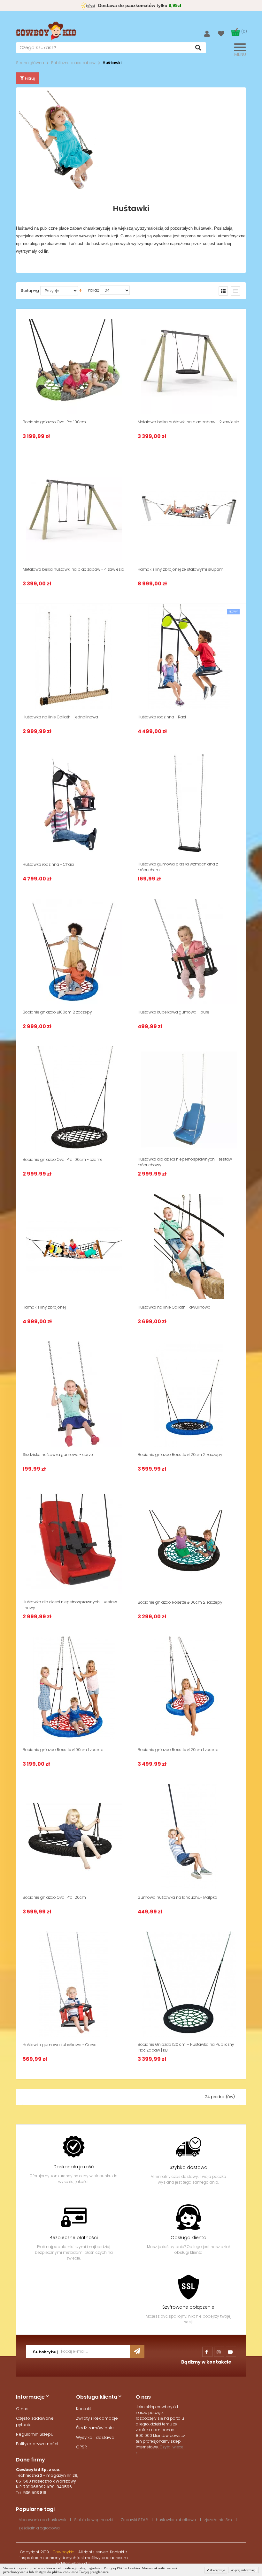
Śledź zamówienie (95, 2428)
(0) (244, 31)
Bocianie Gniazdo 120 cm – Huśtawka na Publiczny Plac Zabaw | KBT (186, 2047)
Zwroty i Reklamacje (97, 2418)
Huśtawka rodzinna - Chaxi (48, 864)
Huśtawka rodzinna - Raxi (162, 717)
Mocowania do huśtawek (42, 2520)
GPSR (81, 2447)
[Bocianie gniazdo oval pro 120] (74, 1837)
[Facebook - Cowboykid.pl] (207, 2352)
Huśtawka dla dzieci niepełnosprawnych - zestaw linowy (70, 1605)
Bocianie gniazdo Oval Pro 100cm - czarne (63, 1159)
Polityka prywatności (37, 2444)
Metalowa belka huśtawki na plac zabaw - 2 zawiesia (189, 422)
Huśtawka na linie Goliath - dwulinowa (174, 1307)
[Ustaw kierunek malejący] (80, 290)
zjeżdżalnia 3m (218, 2520)
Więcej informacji (243, 2570)
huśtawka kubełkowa (176, 2520)
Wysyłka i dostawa (95, 2437)
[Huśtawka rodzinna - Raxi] (189, 657)
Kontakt (84, 2409)
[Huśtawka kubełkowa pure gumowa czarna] (189, 952)
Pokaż (93, 290)
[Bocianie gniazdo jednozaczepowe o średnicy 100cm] (74, 1689)
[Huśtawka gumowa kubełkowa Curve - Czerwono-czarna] (74, 1984)
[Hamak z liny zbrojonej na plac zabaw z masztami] (189, 509)
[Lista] (235, 291)
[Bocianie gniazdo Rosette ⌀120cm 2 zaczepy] (189, 1394)
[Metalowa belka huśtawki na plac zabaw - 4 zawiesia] (74, 509)
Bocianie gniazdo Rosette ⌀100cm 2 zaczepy (180, 1602)
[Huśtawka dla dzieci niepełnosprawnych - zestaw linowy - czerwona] (74, 1542)
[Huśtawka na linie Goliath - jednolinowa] (74, 657)
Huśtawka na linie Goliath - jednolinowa (60, 717)
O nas (22, 2409)
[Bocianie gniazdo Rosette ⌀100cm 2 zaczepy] (189, 1542)
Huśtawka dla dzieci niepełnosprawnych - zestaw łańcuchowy (185, 1162)
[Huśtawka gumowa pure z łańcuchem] (189, 804)
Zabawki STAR (134, 2520)
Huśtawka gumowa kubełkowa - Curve (60, 2045)
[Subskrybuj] (137, 2351)
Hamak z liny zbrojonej (44, 1307)
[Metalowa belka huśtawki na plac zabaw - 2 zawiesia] (189, 361)
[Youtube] (231, 2352)
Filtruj (29, 78)
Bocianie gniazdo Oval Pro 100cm (54, 422)
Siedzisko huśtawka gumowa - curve (58, 1455)
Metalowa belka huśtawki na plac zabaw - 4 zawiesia (73, 569)
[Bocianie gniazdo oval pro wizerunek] (74, 1099)
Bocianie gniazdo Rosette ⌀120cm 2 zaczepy (180, 1455)
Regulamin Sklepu (35, 2434)
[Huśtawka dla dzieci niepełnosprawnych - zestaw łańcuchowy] (189, 1099)
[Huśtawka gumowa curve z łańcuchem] (74, 1394)
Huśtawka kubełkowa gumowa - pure (173, 1012)
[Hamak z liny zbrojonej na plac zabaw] (74, 1247)
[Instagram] (219, 2352)
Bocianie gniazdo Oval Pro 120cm (54, 1897)
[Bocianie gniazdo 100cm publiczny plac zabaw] (74, 952)
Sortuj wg (30, 290)
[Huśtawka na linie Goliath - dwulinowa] (189, 1247)
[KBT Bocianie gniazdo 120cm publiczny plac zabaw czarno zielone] (189, 1984)
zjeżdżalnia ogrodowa (39, 2528)
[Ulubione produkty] (224, 34)
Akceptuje (217, 2570)
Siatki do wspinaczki (93, 2520)
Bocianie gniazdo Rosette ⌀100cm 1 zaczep (63, 1750)
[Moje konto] (211, 33)
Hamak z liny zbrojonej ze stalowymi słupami (181, 569)
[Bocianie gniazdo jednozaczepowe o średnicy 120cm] (189, 1689)
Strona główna (30, 63)
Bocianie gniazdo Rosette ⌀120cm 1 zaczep (178, 1750)
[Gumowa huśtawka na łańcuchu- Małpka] (189, 1837)
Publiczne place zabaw (73, 63)
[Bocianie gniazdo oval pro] (74, 361)
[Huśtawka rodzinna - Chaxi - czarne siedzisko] (74, 804)
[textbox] (111, 48)
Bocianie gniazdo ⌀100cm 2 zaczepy (57, 1012)
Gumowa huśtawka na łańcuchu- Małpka (177, 1897)
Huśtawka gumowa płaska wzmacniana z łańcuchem (178, 867)
